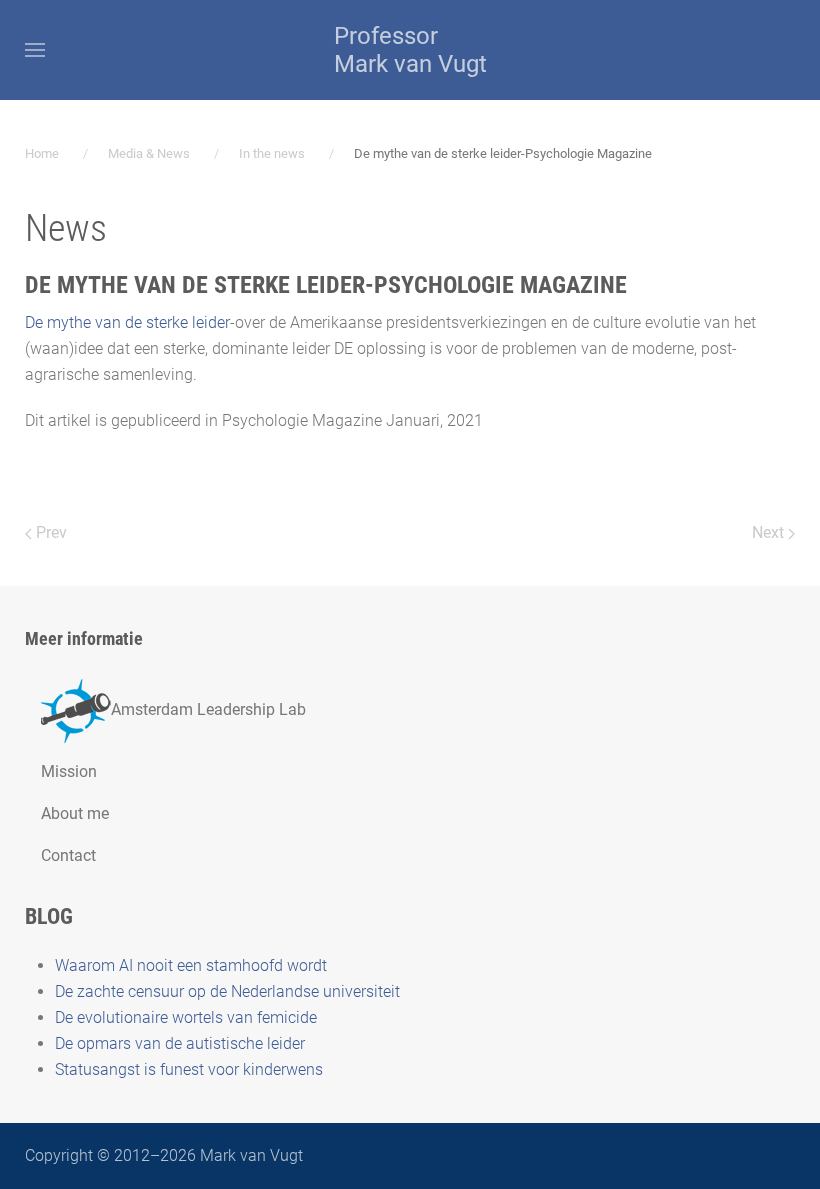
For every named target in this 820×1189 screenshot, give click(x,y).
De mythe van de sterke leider (127, 322)
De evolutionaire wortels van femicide (186, 1017)
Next (770, 532)
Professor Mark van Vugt (410, 50)
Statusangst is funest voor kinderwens (189, 1069)
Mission (69, 771)
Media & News (149, 153)
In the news (272, 153)
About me (75, 813)
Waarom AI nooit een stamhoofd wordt (191, 965)
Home (42, 153)
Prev (49, 532)
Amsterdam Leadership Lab (208, 709)
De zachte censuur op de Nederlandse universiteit (227, 991)
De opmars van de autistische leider (180, 1043)
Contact (68, 855)
